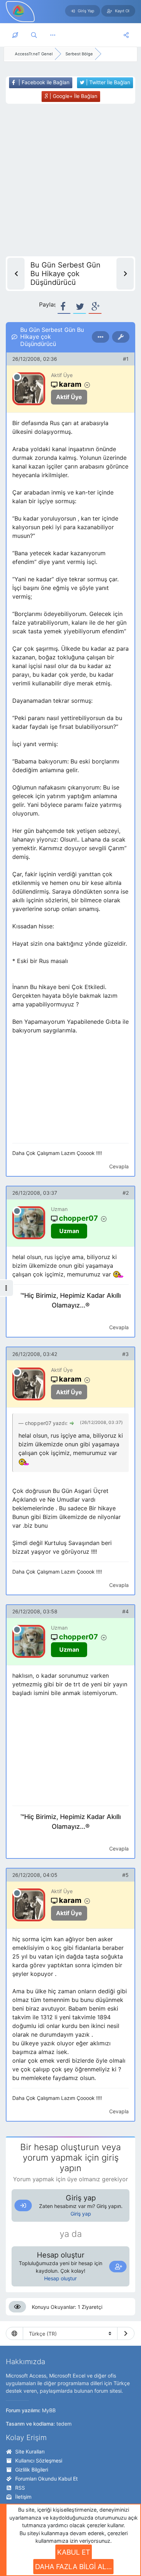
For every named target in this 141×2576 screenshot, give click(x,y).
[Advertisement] (70, 180)
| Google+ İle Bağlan (73, 96)
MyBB (49, 2410)
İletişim (23, 2497)
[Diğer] (53, 35)
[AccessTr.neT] (19, 10)
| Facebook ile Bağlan (43, 82)
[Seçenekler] (101, 337)
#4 (125, 1611)
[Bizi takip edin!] (126, 35)
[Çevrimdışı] (17, 377)
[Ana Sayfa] (15, 35)
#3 (125, 1354)
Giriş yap (81, 2214)
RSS (20, 2488)
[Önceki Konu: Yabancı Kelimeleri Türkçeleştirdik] (16, 274)
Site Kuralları (30, 2451)
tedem (64, 2424)
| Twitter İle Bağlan (107, 82)
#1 (126, 359)
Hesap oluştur (60, 2278)
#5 (125, 1875)
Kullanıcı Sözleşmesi (39, 2461)
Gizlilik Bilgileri (32, 2470)
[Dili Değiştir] (126, 2333)
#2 (126, 1193)
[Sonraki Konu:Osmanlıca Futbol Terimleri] (125, 274)
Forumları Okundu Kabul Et (46, 2479)
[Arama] (34, 35)
